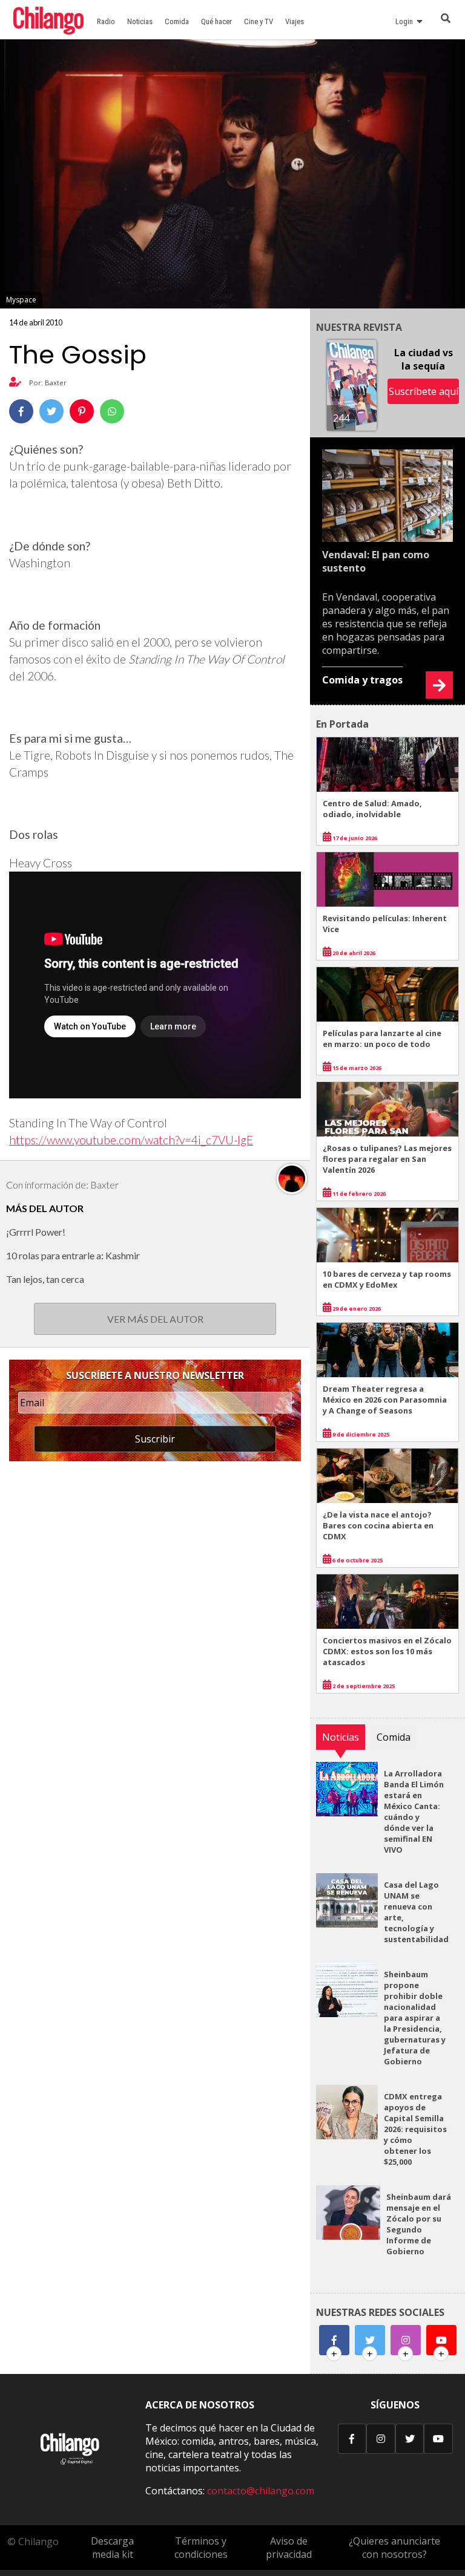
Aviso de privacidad (289, 2548)
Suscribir (155, 1439)
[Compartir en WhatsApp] (112, 411)
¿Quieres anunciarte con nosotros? (394, 2548)
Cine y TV (259, 21)
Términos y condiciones (201, 2548)
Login (406, 21)
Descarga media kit (112, 2548)
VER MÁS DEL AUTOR (155, 1319)
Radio (106, 21)
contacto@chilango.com (261, 2491)
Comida (177, 21)
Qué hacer (216, 21)
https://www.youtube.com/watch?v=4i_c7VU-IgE (131, 1140)
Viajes (295, 21)
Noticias (140, 21)
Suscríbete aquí (424, 391)
